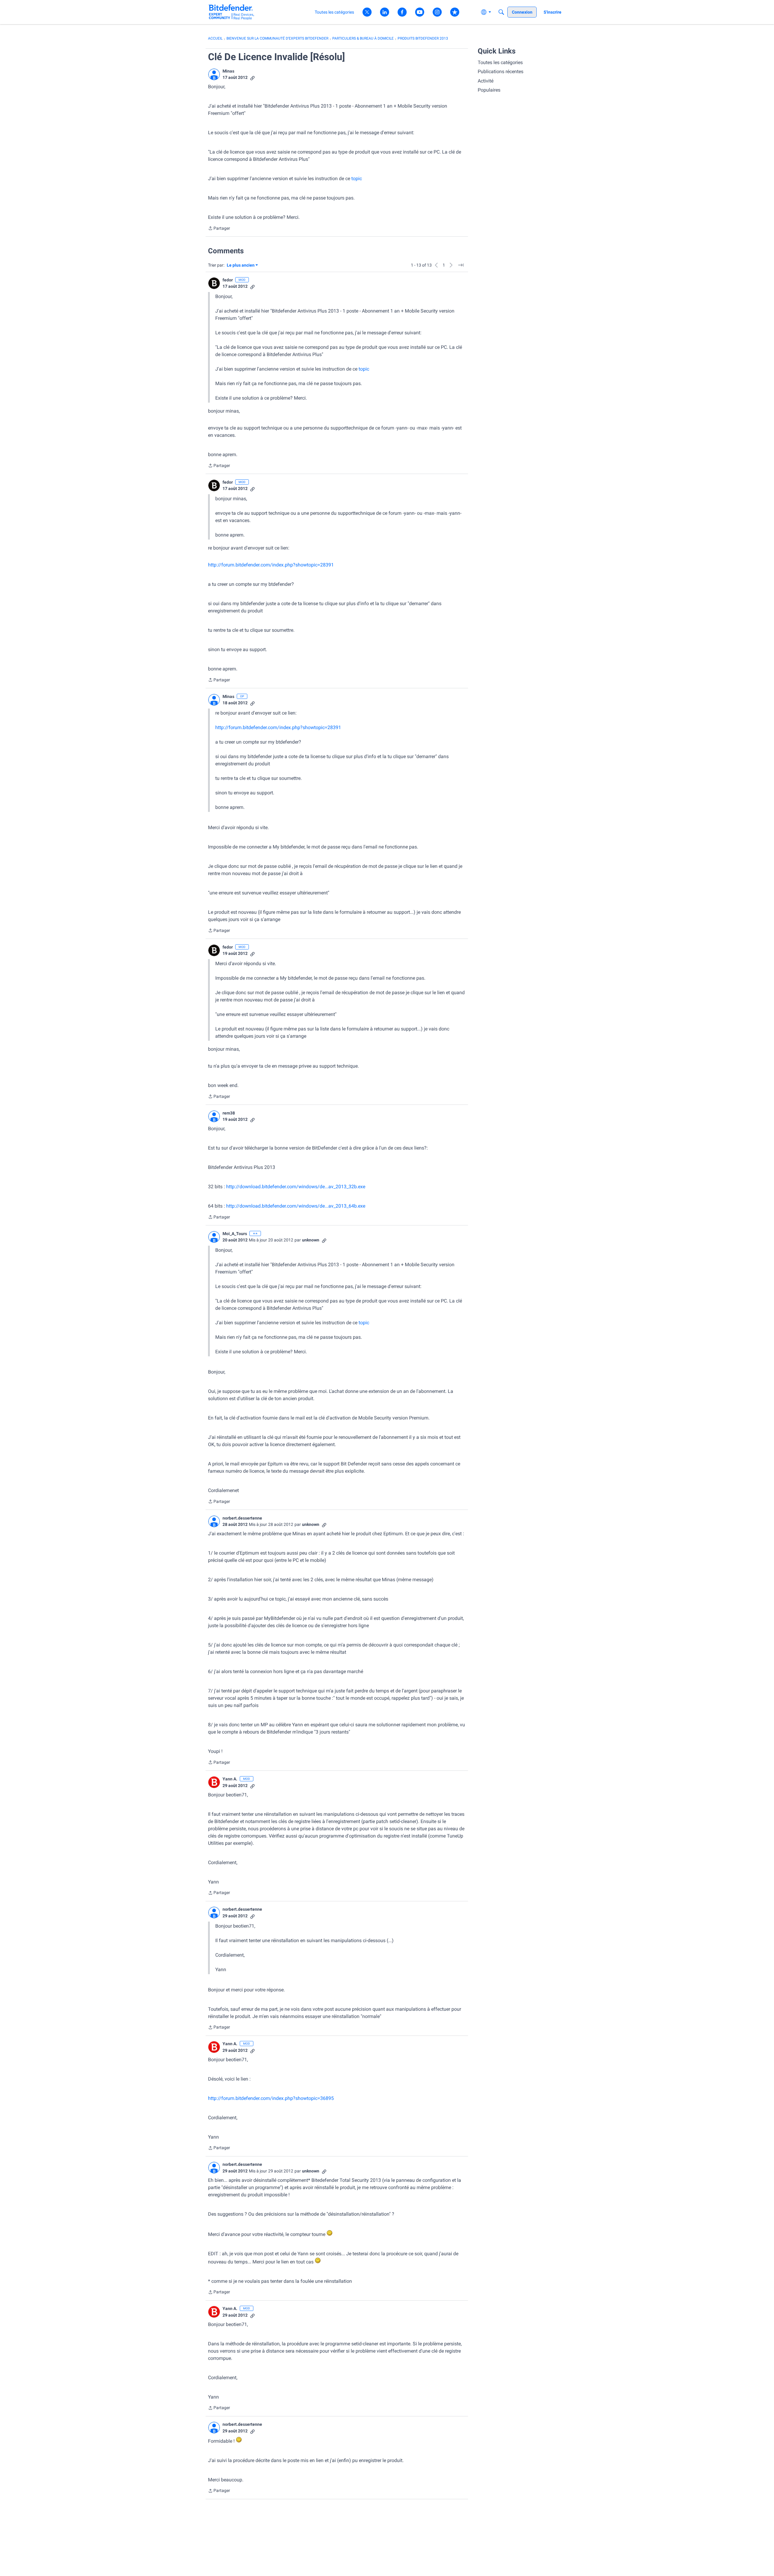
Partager (219, 229)
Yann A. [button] (230, 1779)
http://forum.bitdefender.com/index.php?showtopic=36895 (271, 2098)
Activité (486, 81)
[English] (231, 12)
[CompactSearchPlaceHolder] (501, 12)
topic (357, 178)
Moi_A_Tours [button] (235, 1234)
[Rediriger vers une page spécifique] (461, 265)
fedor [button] (228, 280)
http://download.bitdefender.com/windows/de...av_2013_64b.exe (296, 1206)
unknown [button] (311, 1240)
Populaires (489, 90)
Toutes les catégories (500, 62)
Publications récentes (501, 71)
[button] (214, 74)
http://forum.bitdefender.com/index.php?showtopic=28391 (271, 565)
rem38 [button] (229, 1113)
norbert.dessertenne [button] (242, 1518)
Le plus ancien (241, 266)
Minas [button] (228, 71)
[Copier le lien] (252, 78)
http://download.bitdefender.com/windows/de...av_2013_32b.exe (296, 1187)
